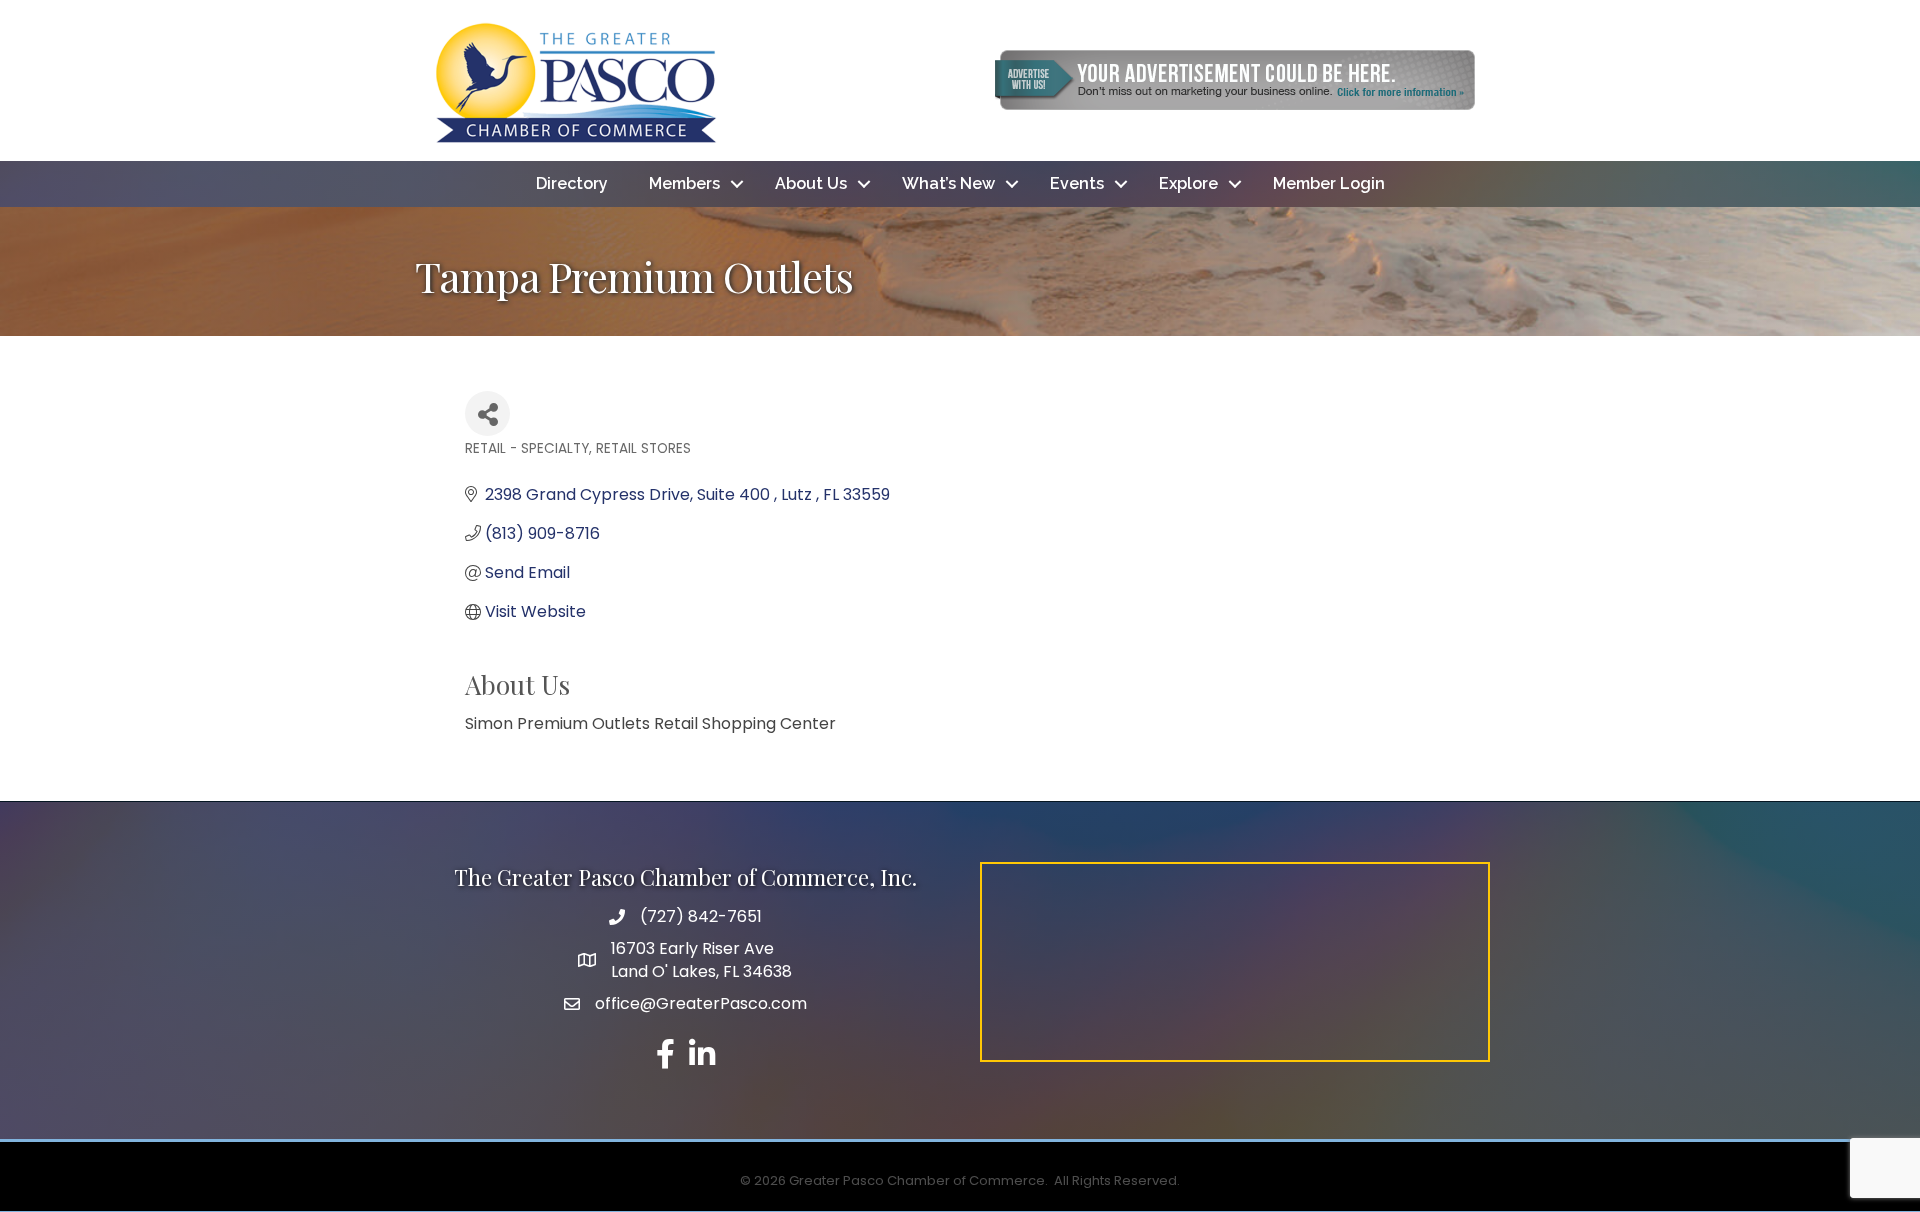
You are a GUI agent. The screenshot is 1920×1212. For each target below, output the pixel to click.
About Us (811, 183)
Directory (572, 183)
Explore (1188, 183)
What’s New (948, 183)
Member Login (1329, 183)
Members (684, 183)
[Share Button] (487, 413)
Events (1077, 183)
